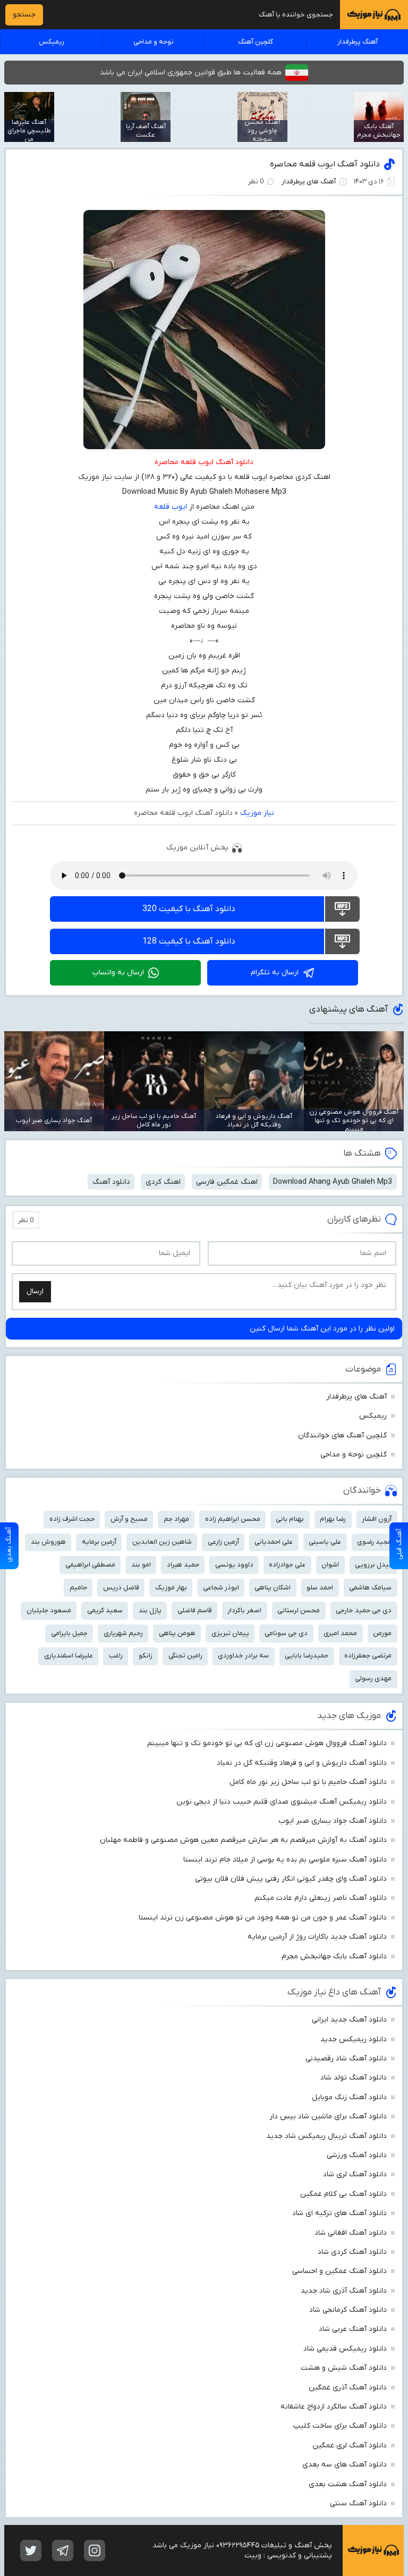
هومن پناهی (177, 1633)
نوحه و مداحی (154, 42)
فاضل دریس (121, 1588)
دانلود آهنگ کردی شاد (352, 2252)
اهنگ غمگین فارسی (227, 1182)
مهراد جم (176, 1519)
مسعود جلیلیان (49, 1610)
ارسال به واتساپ (118, 973)
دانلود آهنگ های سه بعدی (345, 2465)
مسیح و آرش (129, 1519)
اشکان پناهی (273, 1588)
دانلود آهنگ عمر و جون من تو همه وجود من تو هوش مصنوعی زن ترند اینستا (263, 1918)
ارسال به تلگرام (275, 973)
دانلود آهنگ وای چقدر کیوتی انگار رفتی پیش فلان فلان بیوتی (291, 1879)
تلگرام (63, 2550)
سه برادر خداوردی (243, 1656)
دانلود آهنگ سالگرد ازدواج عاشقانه (334, 2407)
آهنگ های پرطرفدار (309, 182)
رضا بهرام (333, 1519)
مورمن (382, 1633)
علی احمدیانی (274, 1542)
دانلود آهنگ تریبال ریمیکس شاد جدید (326, 2136)
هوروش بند (48, 1542)
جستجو (24, 15)
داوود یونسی (234, 1565)
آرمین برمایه (99, 1542)
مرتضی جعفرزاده (368, 1656)
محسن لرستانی (299, 1610)
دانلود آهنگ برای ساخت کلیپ (340, 2426)
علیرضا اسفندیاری (69, 1656)
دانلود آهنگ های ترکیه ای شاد (339, 2213)
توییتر (31, 2550)
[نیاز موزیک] (374, 15)
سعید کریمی (105, 1610)
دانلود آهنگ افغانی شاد (351, 2233)
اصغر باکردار (244, 1610)
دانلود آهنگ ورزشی (357, 2155)
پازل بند (150, 1610)
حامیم (78, 1588)
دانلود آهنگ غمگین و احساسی (339, 2271)
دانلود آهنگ (111, 1182)
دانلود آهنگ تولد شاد (354, 2078)
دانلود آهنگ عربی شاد (353, 2329)
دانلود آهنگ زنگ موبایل (349, 2097)
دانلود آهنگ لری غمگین (350, 2445)
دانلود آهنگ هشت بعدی (348, 2484)
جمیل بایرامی (69, 1633)
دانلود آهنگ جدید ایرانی (349, 2020)
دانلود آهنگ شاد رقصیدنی (346, 2059)
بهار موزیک (171, 1588)
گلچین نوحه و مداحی (354, 1455)
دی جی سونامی (286, 1633)
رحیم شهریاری (123, 1633)
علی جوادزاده (287, 1565)
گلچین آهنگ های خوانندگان (342, 1436)
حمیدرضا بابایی (307, 1656)
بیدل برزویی (373, 1565)
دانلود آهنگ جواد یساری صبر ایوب (333, 1821)
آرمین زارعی (223, 1542)
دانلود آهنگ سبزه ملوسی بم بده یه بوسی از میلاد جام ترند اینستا (285, 1860)
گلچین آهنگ (256, 42)
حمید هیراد (183, 1565)
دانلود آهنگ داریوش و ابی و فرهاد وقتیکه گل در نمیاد (302, 1763)
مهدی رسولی (373, 1678)
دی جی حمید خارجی (364, 1610)
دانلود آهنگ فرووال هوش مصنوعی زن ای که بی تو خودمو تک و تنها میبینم (267, 1743)
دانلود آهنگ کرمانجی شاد (348, 2310)
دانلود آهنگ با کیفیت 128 (189, 941)
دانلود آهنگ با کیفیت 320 (189, 909)
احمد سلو (320, 1588)
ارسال (35, 1291)
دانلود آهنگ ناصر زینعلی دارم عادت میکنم (321, 1898)
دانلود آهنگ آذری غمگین (348, 2388)
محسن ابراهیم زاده (233, 1519)
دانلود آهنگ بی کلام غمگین (343, 2194)
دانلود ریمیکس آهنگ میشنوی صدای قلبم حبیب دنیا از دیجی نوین (282, 1802)
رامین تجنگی (185, 1656)
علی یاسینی (325, 1542)
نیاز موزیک (257, 813)
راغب (116, 1656)
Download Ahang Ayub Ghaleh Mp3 (333, 1182)
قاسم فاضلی (195, 1610)
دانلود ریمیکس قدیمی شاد (345, 2349)
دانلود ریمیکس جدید (354, 2039)
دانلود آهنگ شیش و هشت (344, 2368)
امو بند (141, 1565)
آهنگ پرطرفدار (358, 42)
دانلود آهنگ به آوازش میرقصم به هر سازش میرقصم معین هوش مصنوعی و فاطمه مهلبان (243, 1840)
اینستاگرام (95, 2550)
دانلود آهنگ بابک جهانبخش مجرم (334, 1956)
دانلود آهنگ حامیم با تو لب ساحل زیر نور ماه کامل (308, 1782)
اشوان (330, 1565)
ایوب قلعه (171, 507)
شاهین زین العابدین (162, 1542)
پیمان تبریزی (230, 1633)
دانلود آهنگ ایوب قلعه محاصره (325, 164)
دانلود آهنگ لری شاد (355, 2174)
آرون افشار (377, 1519)
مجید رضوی (374, 1542)
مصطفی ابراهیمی (90, 1565)
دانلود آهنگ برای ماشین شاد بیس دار (328, 2116)
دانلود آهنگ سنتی (358, 2503)
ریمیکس (52, 42)
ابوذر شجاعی (221, 1588)
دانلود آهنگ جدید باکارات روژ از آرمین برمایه (317, 1937)
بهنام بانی (290, 1519)
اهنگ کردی (163, 1182)
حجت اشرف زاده (72, 1519)
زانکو (146, 1656)
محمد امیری (340, 1633)
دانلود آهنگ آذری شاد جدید (344, 2291)
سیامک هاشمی (370, 1588)
